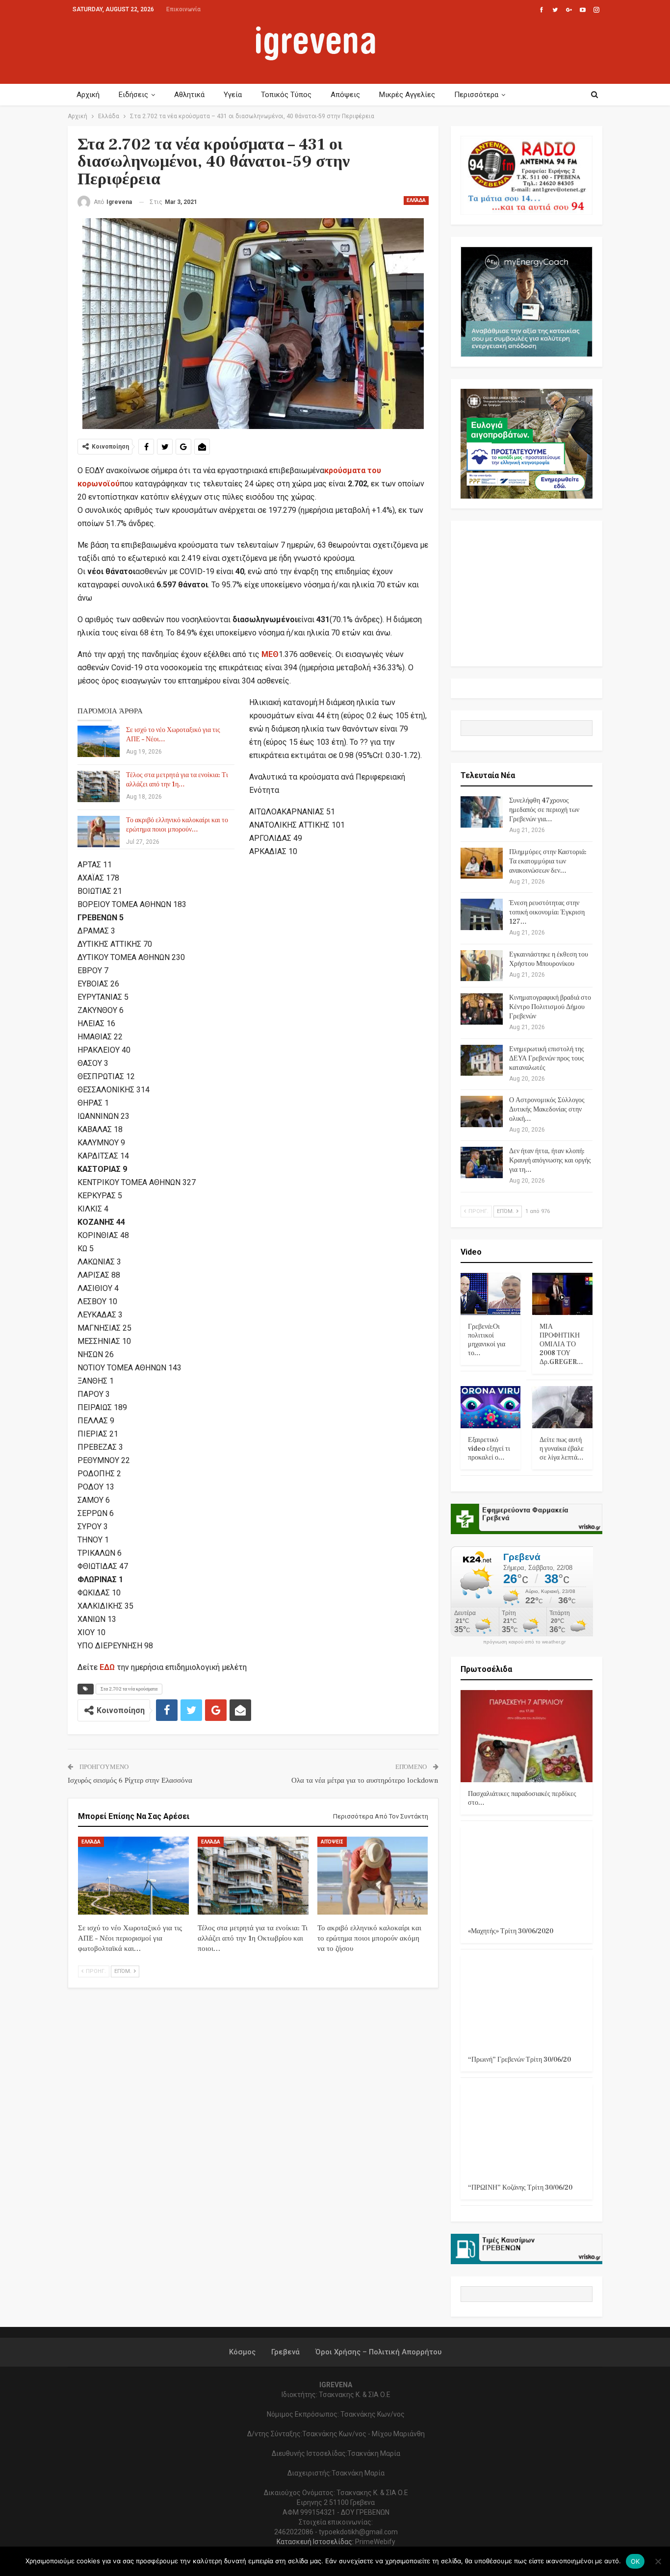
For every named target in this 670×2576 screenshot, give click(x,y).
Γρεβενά (285, 2352)
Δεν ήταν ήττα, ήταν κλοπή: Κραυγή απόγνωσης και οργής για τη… (550, 1161)
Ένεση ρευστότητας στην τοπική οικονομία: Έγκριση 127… (547, 912)
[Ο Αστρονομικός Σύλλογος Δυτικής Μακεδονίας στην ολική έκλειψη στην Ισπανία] (482, 1111)
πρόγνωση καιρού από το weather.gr (524, 1642)
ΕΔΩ (107, 1667)
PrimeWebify (375, 2542)
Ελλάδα (416, 200)
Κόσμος (242, 2352)
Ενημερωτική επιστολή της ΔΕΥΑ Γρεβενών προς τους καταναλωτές (547, 1059)
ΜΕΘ (270, 654)
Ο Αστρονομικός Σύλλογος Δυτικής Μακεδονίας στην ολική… (547, 1110)
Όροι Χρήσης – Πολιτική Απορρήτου (378, 2352)
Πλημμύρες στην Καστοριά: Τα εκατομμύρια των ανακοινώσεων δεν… (548, 861)
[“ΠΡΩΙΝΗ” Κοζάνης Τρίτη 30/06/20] (527, 2130)
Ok (635, 2561)
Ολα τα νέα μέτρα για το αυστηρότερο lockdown (365, 1780)
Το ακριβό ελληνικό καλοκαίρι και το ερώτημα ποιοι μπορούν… (177, 825)
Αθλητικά (189, 95)
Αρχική (88, 95)
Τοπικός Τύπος (286, 95)
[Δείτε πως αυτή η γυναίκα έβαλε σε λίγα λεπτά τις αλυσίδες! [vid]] (562, 1407)
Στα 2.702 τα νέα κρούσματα (129, 1689)
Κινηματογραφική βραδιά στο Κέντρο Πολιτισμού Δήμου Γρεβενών (550, 1007)
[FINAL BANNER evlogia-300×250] (527, 443)
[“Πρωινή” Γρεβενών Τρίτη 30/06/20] (527, 2002)
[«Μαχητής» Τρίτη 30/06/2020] (527, 1873)
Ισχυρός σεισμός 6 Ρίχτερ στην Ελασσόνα (130, 1780)
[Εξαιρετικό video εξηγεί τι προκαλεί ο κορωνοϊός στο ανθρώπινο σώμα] (491, 1407)
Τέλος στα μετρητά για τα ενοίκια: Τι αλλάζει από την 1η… (177, 780)
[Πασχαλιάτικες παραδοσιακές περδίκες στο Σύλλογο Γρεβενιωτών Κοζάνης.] (527, 1736)
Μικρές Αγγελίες (407, 95)
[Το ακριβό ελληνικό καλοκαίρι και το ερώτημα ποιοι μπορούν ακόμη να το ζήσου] (99, 832)
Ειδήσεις (133, 95)
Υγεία (233, 95)
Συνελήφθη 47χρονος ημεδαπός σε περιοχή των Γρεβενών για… (544, 810)
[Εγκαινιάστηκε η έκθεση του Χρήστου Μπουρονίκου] (482, 966)
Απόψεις (345, 95)
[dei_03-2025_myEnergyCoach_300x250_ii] (527, 301)
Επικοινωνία (183, 9)
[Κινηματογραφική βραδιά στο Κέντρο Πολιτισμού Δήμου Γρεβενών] (482, 1009)
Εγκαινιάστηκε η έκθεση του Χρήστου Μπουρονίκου (549, 959)
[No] (658, 2561)
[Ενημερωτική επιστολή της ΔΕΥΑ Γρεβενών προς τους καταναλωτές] (482, 1061)
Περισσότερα (476, 95)
